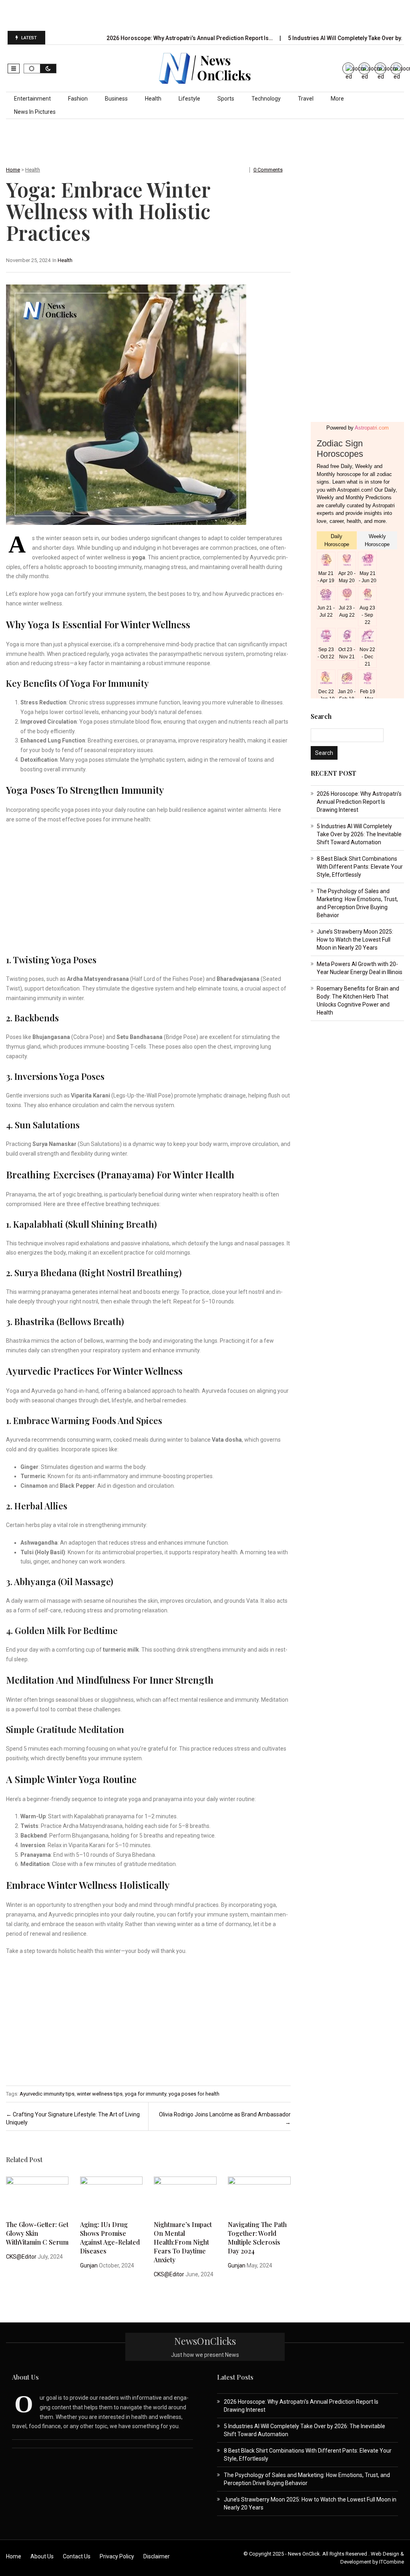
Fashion (78, 99)
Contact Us (77, 2556)
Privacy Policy (117, 2556)
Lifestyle (189, 99)
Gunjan (89, 2265)
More (337, 99)
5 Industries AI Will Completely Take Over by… (347, 38)
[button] (14, 69)
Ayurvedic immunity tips (47, 2094)
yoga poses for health (194, 2094)
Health (153, 99)
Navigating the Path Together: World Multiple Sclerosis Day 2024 (257, 2238)
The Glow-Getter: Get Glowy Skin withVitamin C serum (37, 2233)
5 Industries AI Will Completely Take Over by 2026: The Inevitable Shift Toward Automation (359, 834)
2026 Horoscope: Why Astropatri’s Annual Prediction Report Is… (190, 38)
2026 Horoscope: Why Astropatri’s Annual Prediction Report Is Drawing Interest (359, 802)
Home (13, 170)
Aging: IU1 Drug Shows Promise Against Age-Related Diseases (110, 2238)
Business (116, 99)
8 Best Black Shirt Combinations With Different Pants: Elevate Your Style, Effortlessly (360, 867)
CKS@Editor (21, 2257)
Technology (266, 99)
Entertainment (32, 99)
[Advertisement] (205, 15)
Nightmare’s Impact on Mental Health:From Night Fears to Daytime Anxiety (183, 2242)
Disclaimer (157, 2556)
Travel (306, 99)
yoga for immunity (146, 2094)
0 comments (268, 170)
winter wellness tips (100, 2094)
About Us (42, 2556)
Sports (226, 99)
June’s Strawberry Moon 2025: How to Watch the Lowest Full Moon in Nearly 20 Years (355, 940)
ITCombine (392, 2562)
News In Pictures (35, 112)
